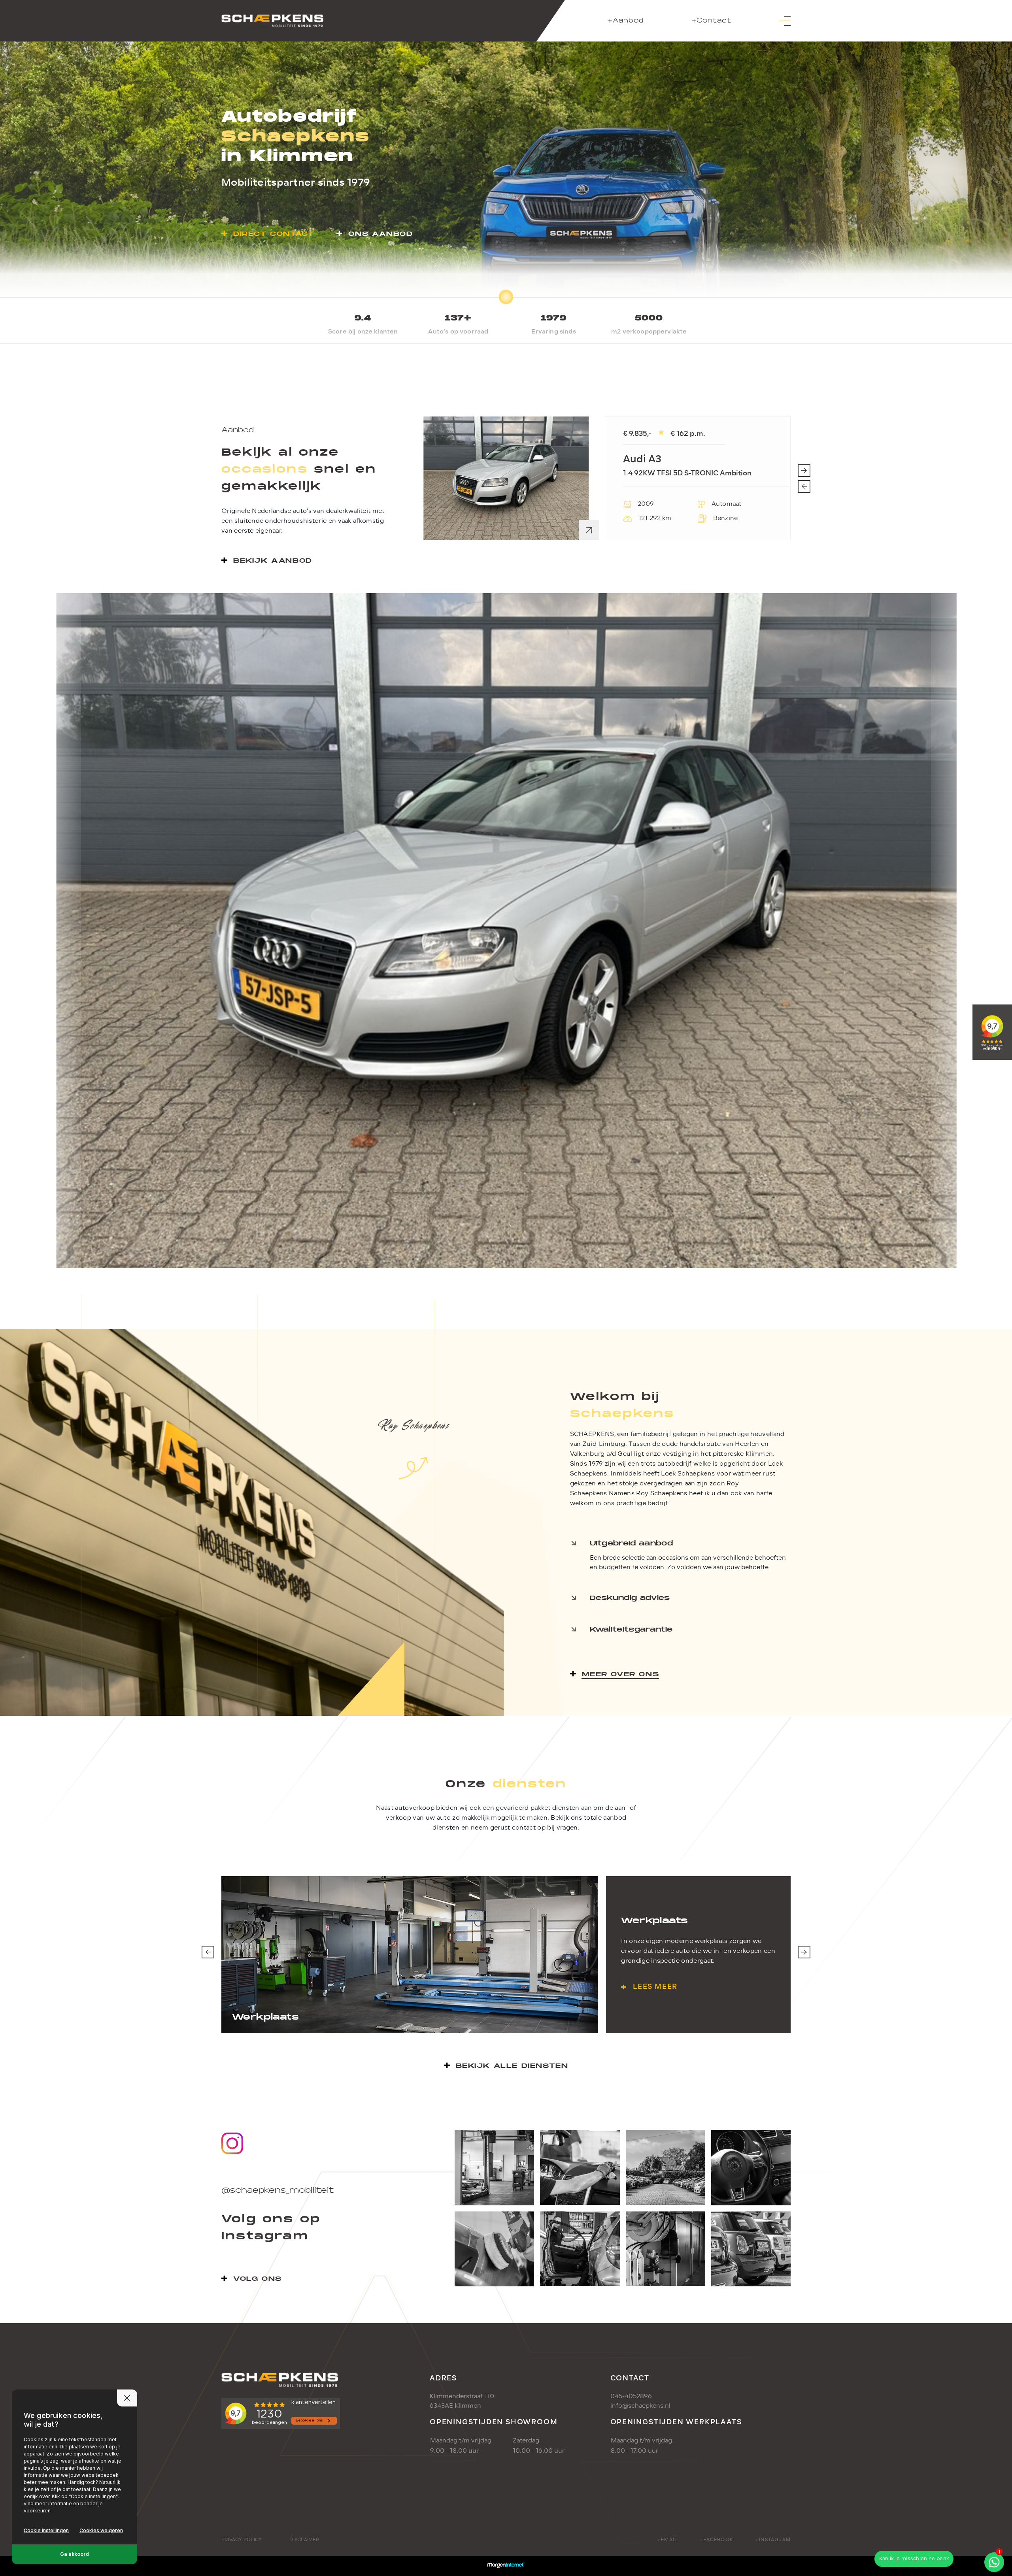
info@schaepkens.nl (640, 2406)
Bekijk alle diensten (512, 2066)
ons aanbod (380, 234)
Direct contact (274, 234)
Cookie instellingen (46, 2530)
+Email (667, 2540)
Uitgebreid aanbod (631, 1543)
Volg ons (258, 2279)
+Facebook (716, 2540)
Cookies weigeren (101, 2530)
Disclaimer (304, 2540)
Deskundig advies (630, 1598)
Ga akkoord (75, 2554)
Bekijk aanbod (273, 561)
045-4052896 (631, 2396)
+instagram (773, 2540)
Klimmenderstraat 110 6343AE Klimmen (462, 2401)
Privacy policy (242, 2540)
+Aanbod (626, 21)
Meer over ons (621, 1674)
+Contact (711, 21)
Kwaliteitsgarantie (631, 1629)
